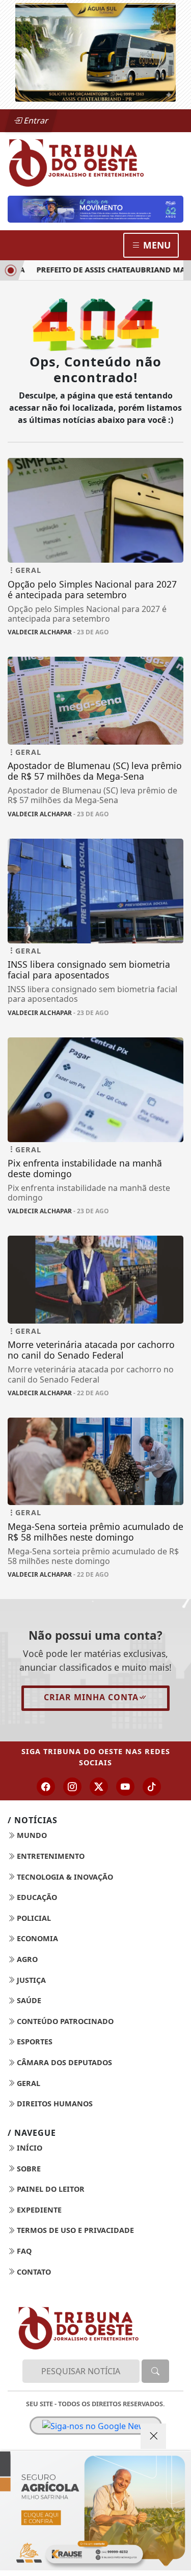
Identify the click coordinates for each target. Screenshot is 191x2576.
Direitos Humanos (54, 2104)
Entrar (35, 120)
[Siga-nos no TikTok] (152, 1787)
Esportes (34, 2042)
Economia (36, 1938)
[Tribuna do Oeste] (95, 162)
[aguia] (95, 51)
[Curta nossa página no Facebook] (46, 1787)
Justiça (30, 1980)
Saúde (28, 2000)
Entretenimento (50, 1856)
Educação (36, 1897)
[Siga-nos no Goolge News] (96, 2426)
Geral (28, 2083)
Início (29, 2148)
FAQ (23, 2251)
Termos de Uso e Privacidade (74, 2230)
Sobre (28, 2169)
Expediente (38, 2210)
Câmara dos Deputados (63, 2062)
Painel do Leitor (50, 2189)
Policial (33, 1918)
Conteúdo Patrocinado (64, 2021)
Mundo (31, 1835)
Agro (26, 1959)
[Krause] (95, 2511)
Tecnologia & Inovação (64, 1877)
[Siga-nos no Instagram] (72, 1787)
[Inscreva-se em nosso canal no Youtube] (125, 1787)
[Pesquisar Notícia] (155, 2371)
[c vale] (95, 209)
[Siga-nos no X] (99, 1787)
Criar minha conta (91, 1697)
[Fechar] (153, 2436)
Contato (33, 2272)
